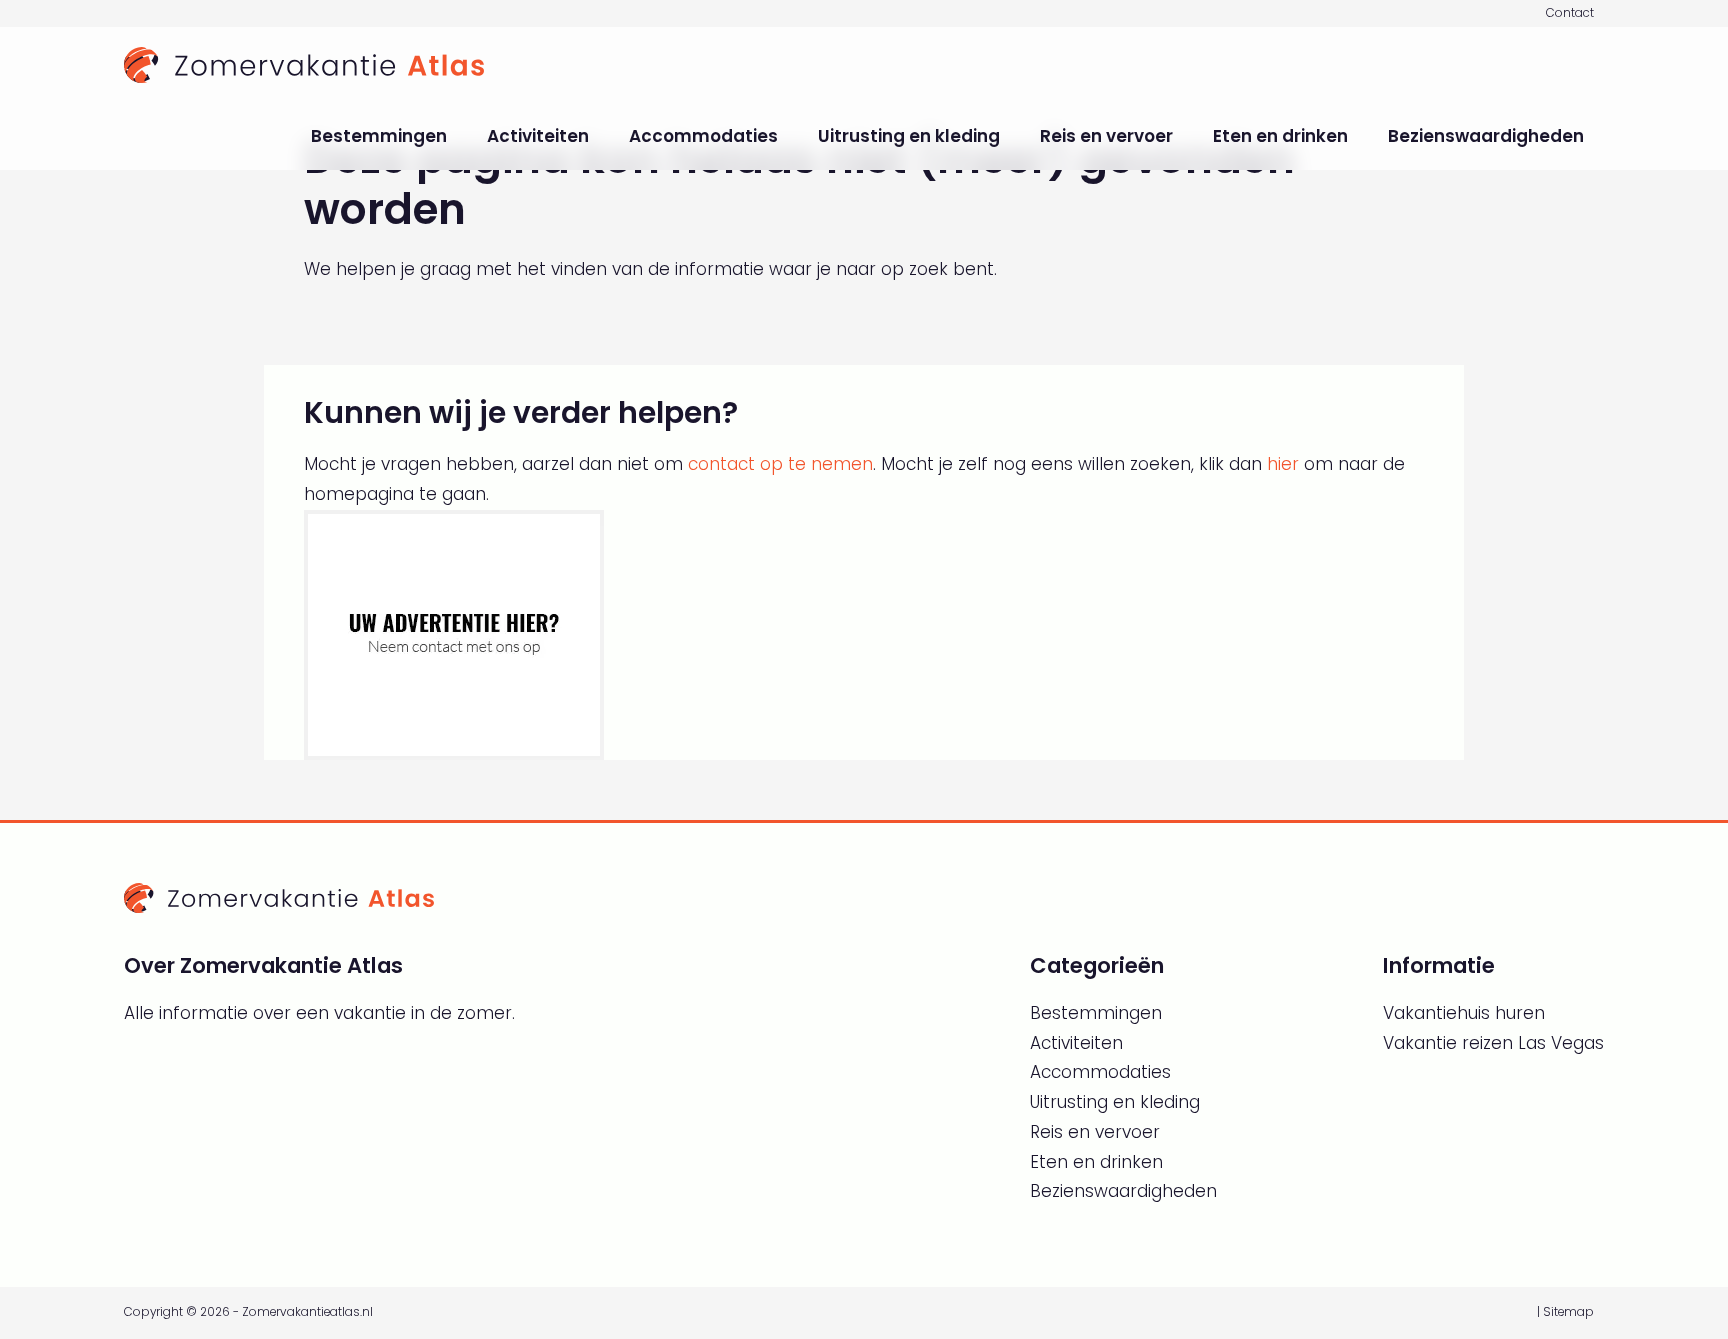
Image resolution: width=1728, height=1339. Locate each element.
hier (1283, 464)
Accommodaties (703, 136)
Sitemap (1568, 1312)
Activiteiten (538, 136)
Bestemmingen (379, 136)
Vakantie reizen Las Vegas (1493, 1043)
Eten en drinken (1280, 136)
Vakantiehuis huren (1464, 1013)
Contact (1570, 13)
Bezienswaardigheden (1486, 136)
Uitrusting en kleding (909, 136)
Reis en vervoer (1106, 136)
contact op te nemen (780, 464)
